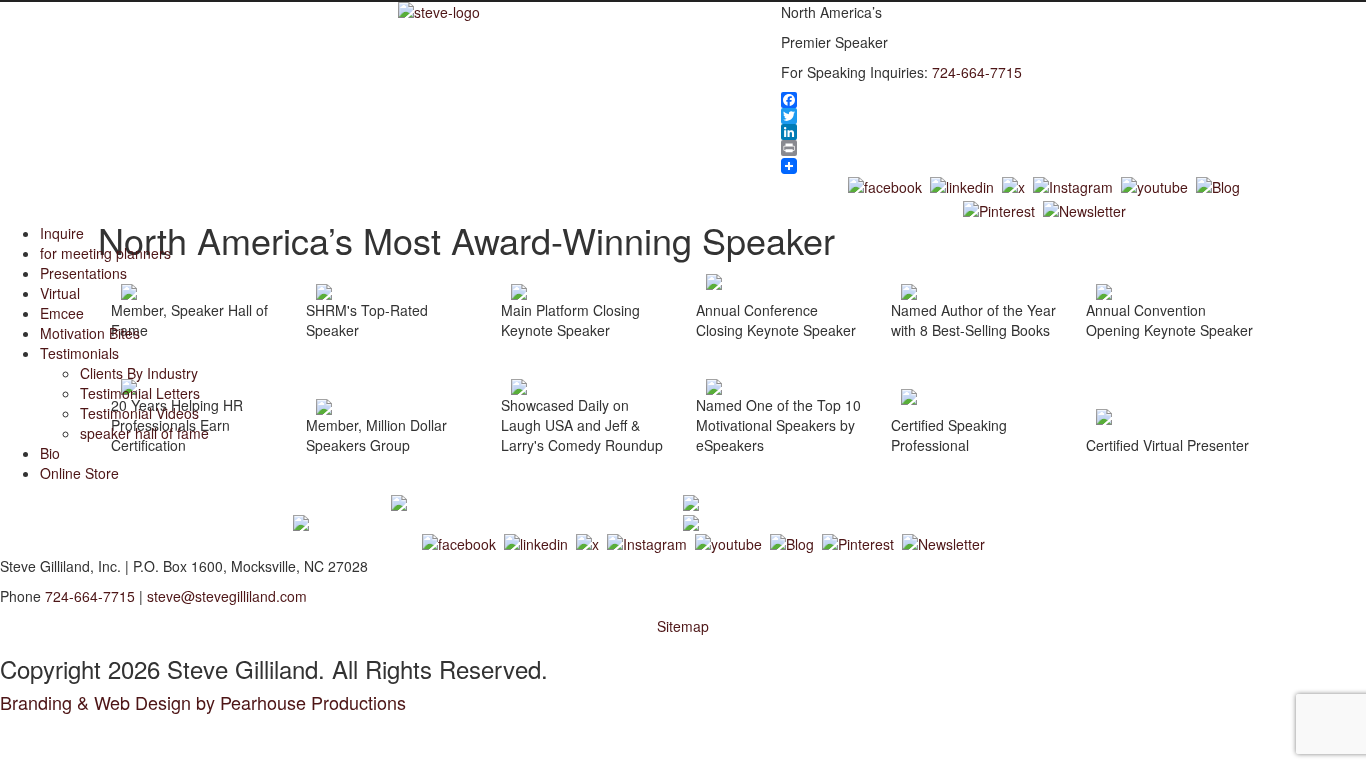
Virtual (60, 293)
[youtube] (1154, 184)
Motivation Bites (90, 333)
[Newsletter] (1084, 209)
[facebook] (885, 184)
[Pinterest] (999, 209)
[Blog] (1218, 184)
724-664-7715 (977, 72)
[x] (1013, 184)
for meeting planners (105, 253)
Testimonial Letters (140, 393)
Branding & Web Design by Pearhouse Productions (203, 702)
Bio (50, 453)
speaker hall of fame (144, 433)
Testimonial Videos (139, 413)
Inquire (62, 233)
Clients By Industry (139, 373)
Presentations (83, 273)
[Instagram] (1073, 184)
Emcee (62, 313)
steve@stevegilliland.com (227, 596)
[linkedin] (962, 184)
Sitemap (683, 626)
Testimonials (79, 353)
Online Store (79, 473)
